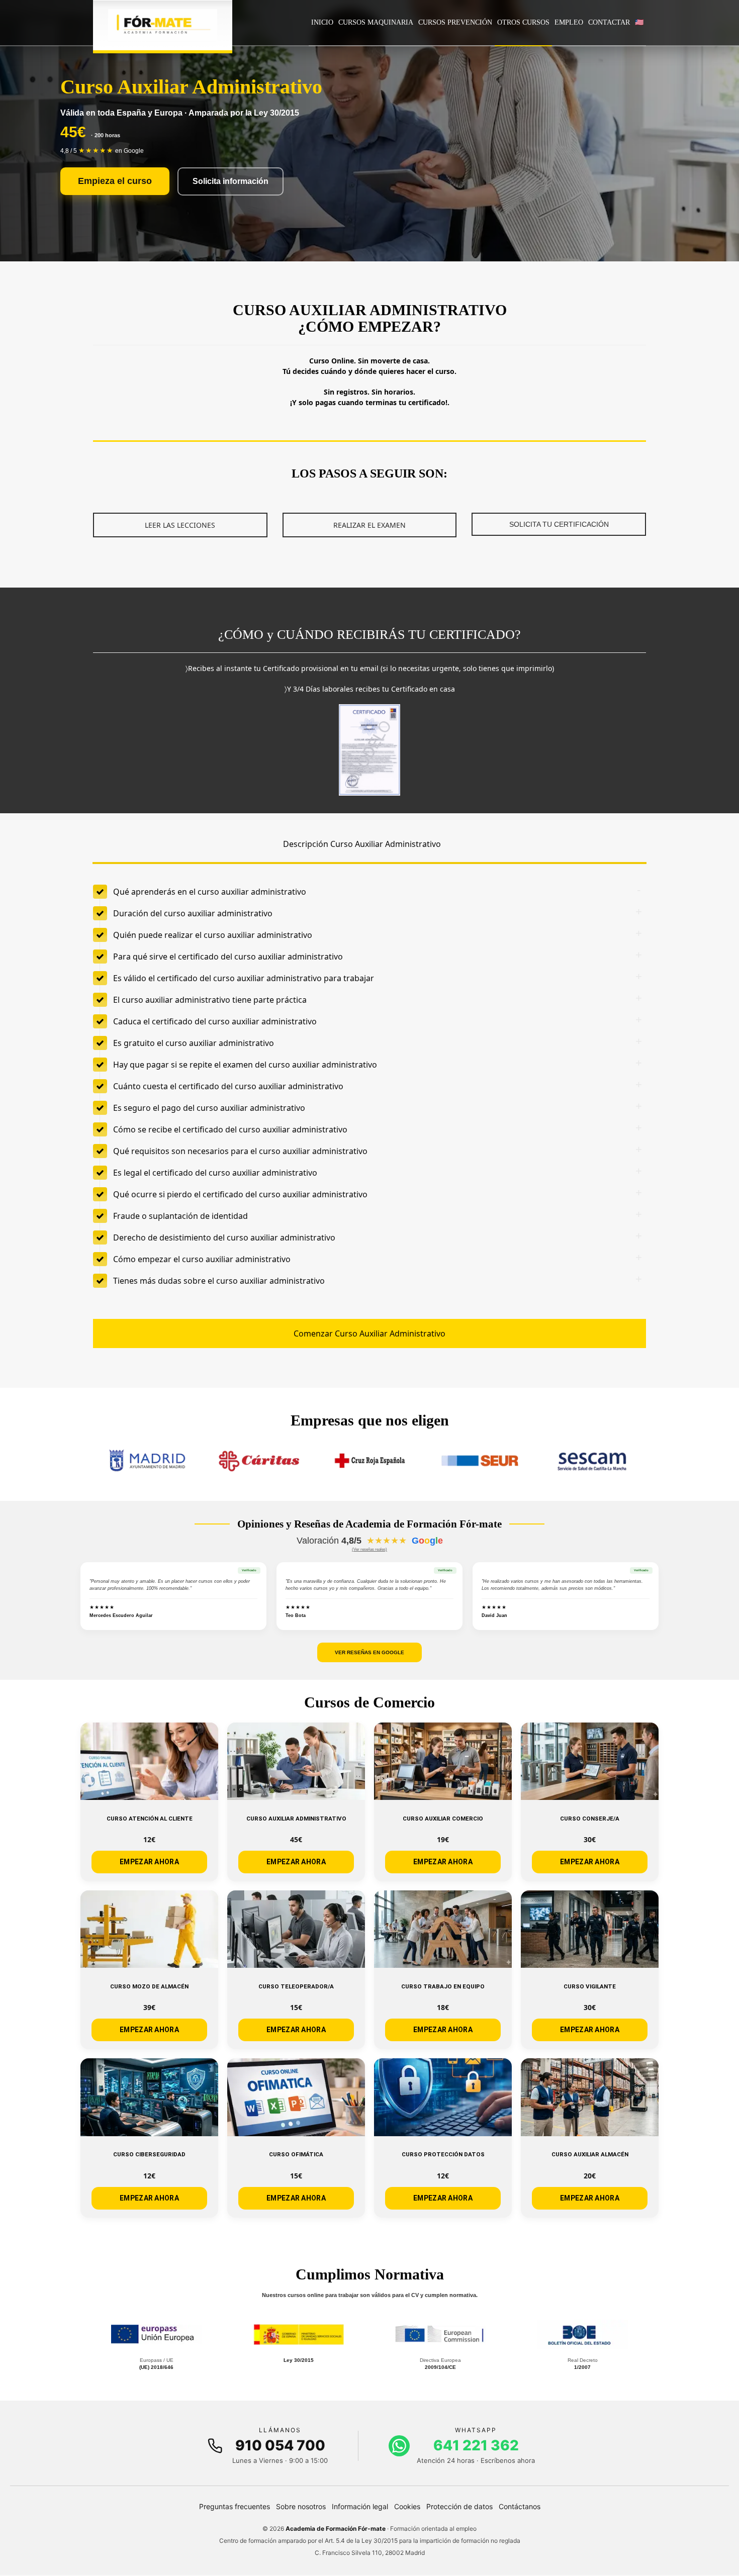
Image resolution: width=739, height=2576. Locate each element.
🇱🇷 (639, 22)
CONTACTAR (609, 22)
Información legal (360, 2506)
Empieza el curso (115, 181)
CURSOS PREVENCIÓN (455, 22)
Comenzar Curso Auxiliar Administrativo (369, 1333)
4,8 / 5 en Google (102, 151)
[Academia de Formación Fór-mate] (163, 25)
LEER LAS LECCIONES (180, 525)
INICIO (322, 22)
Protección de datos (459, 2506)
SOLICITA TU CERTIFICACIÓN (559, 524)
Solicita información (230, 181)
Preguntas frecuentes (235, 2506)
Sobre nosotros (301, 2506)
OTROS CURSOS (523, 22)
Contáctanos (520, 2506)
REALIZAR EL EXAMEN (369, 525)
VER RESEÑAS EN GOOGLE (369, 1652)
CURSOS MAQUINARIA (376, 22)
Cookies (407, 2506)
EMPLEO (569, 22)
